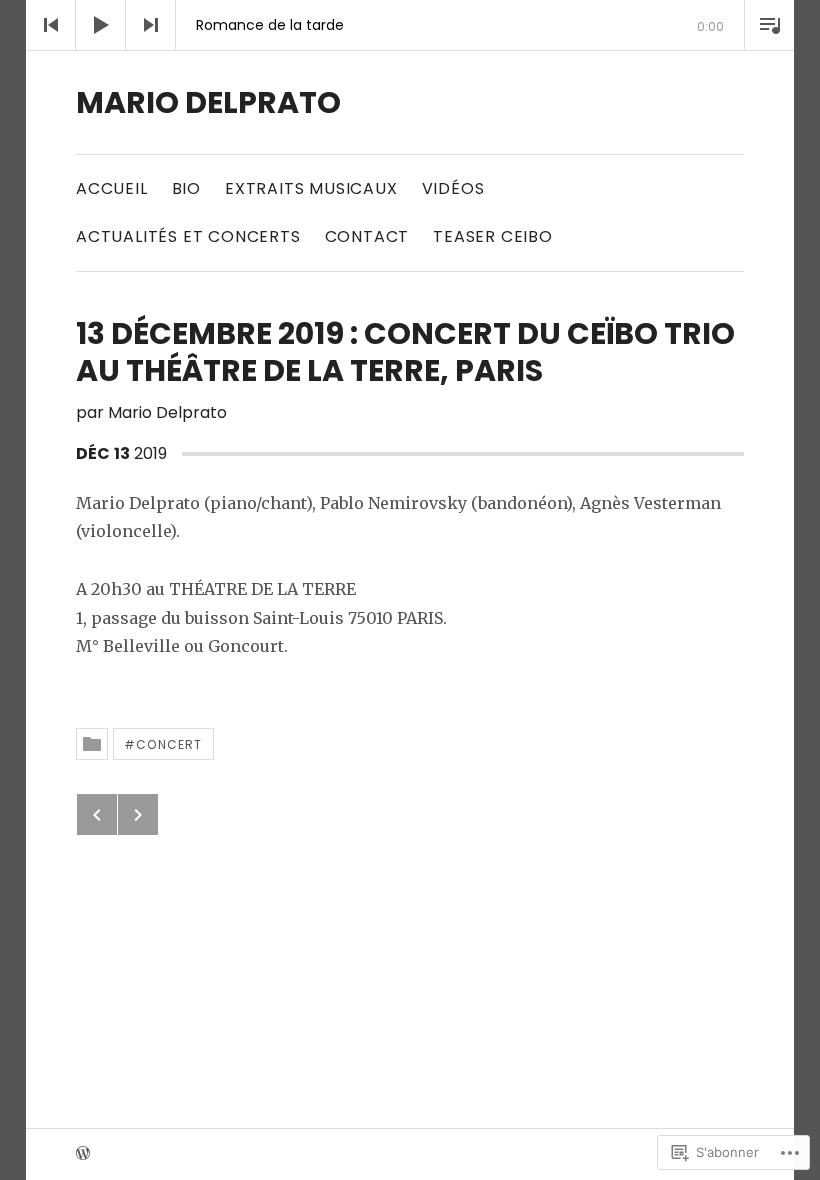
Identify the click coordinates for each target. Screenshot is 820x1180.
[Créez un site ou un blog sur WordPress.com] (83, 1154)
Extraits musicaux (311, 188)
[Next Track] (151, 25)
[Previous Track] (51, 25)
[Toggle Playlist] (769, 25)
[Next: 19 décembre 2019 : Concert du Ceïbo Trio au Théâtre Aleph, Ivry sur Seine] (138, 814)
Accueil (112, 188)
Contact (367, 236)
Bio (186, 188)
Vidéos (453, 188)
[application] (410, 25)
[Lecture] (101, 25)
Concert (169, 744)
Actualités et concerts (188, 236)
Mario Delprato (208, 102)
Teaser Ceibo (493, 236)
